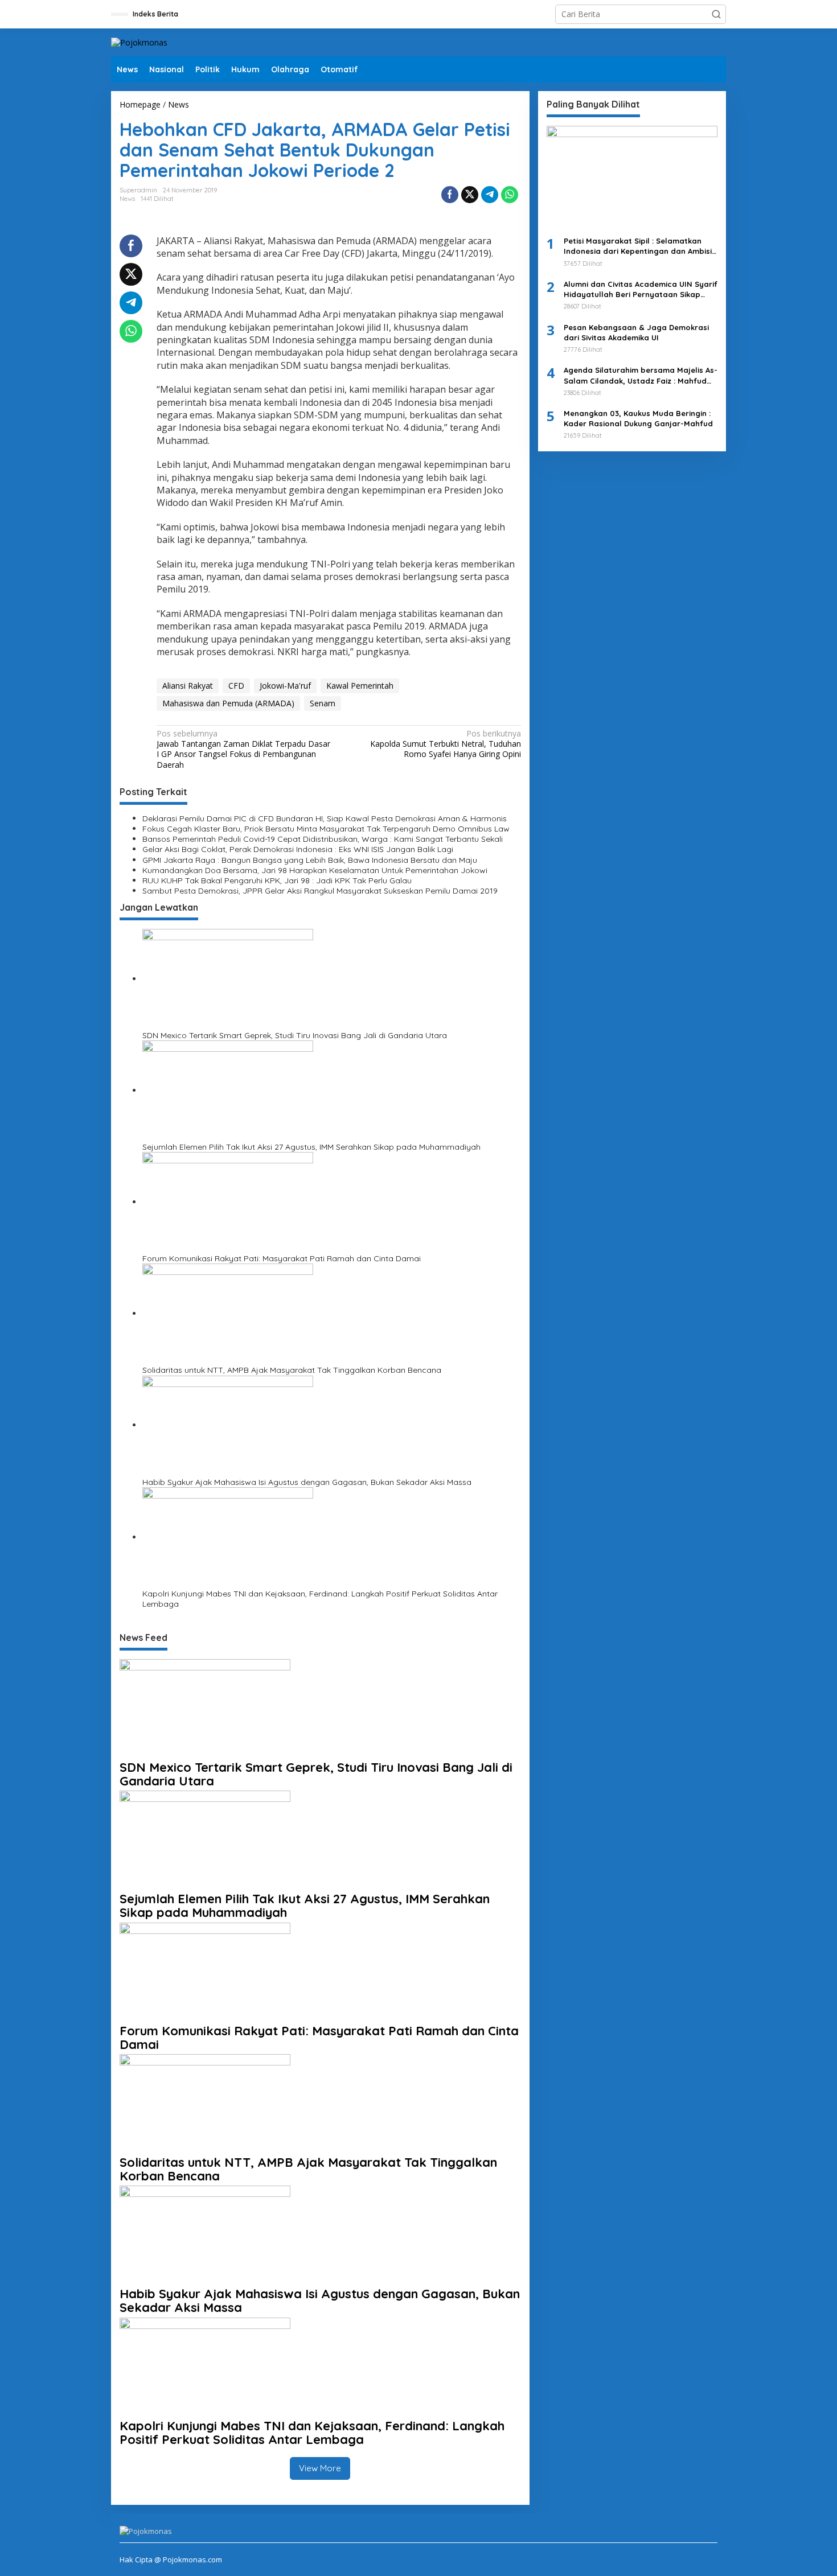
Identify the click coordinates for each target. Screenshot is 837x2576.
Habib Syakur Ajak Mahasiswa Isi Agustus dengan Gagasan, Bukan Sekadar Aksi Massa (307, 1482)
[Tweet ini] (470, 195)
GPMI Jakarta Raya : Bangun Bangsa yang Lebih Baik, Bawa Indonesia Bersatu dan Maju (310, 860)
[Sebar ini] (450, 195)
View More (320, 2468)
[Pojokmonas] (139, 42)
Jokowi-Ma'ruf (285, 686)
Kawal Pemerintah (360, 686)
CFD (236, 686)
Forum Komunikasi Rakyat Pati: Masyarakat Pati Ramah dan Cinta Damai (282, 1258)
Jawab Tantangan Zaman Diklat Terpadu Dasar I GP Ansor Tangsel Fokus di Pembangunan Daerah (243, 749)
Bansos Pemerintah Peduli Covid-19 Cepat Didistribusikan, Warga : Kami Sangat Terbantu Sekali (323, 839)
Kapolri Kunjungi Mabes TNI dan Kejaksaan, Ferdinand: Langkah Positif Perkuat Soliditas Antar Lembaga (320, 1599)
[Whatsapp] (510, 195)
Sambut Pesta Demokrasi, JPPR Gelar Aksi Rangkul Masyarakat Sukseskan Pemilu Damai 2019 (320, 891)
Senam (323, 703)
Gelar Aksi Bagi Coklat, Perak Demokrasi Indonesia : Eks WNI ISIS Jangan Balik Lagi (298, 849)
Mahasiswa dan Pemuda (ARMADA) (228, 703)
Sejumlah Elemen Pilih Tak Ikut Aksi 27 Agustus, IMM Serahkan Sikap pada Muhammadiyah (311, 1147)
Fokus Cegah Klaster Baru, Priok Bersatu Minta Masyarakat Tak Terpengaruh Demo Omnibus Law (326, 829)
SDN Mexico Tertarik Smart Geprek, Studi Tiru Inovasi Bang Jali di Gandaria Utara (295, 1035)
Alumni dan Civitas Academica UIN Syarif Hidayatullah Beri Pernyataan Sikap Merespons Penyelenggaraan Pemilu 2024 (641, 289)
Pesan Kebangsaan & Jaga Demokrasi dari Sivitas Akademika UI (636, 332)
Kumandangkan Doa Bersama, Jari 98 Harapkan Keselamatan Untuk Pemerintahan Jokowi (315, 870)
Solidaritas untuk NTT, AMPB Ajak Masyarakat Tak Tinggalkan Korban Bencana (292, 1370)
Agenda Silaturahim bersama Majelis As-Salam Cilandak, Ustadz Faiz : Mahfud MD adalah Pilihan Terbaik (641, 376)
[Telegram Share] (490, 195)
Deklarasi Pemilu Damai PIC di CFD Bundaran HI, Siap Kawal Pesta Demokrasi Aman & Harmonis (325, 818)
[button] (716, 14)
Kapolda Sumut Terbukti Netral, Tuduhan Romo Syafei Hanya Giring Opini (445, 744)
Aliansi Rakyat (188, 686)
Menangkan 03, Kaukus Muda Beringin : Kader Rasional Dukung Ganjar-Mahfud (638, 418)
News (127, 199)
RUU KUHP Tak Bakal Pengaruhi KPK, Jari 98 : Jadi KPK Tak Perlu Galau (277, 880)
